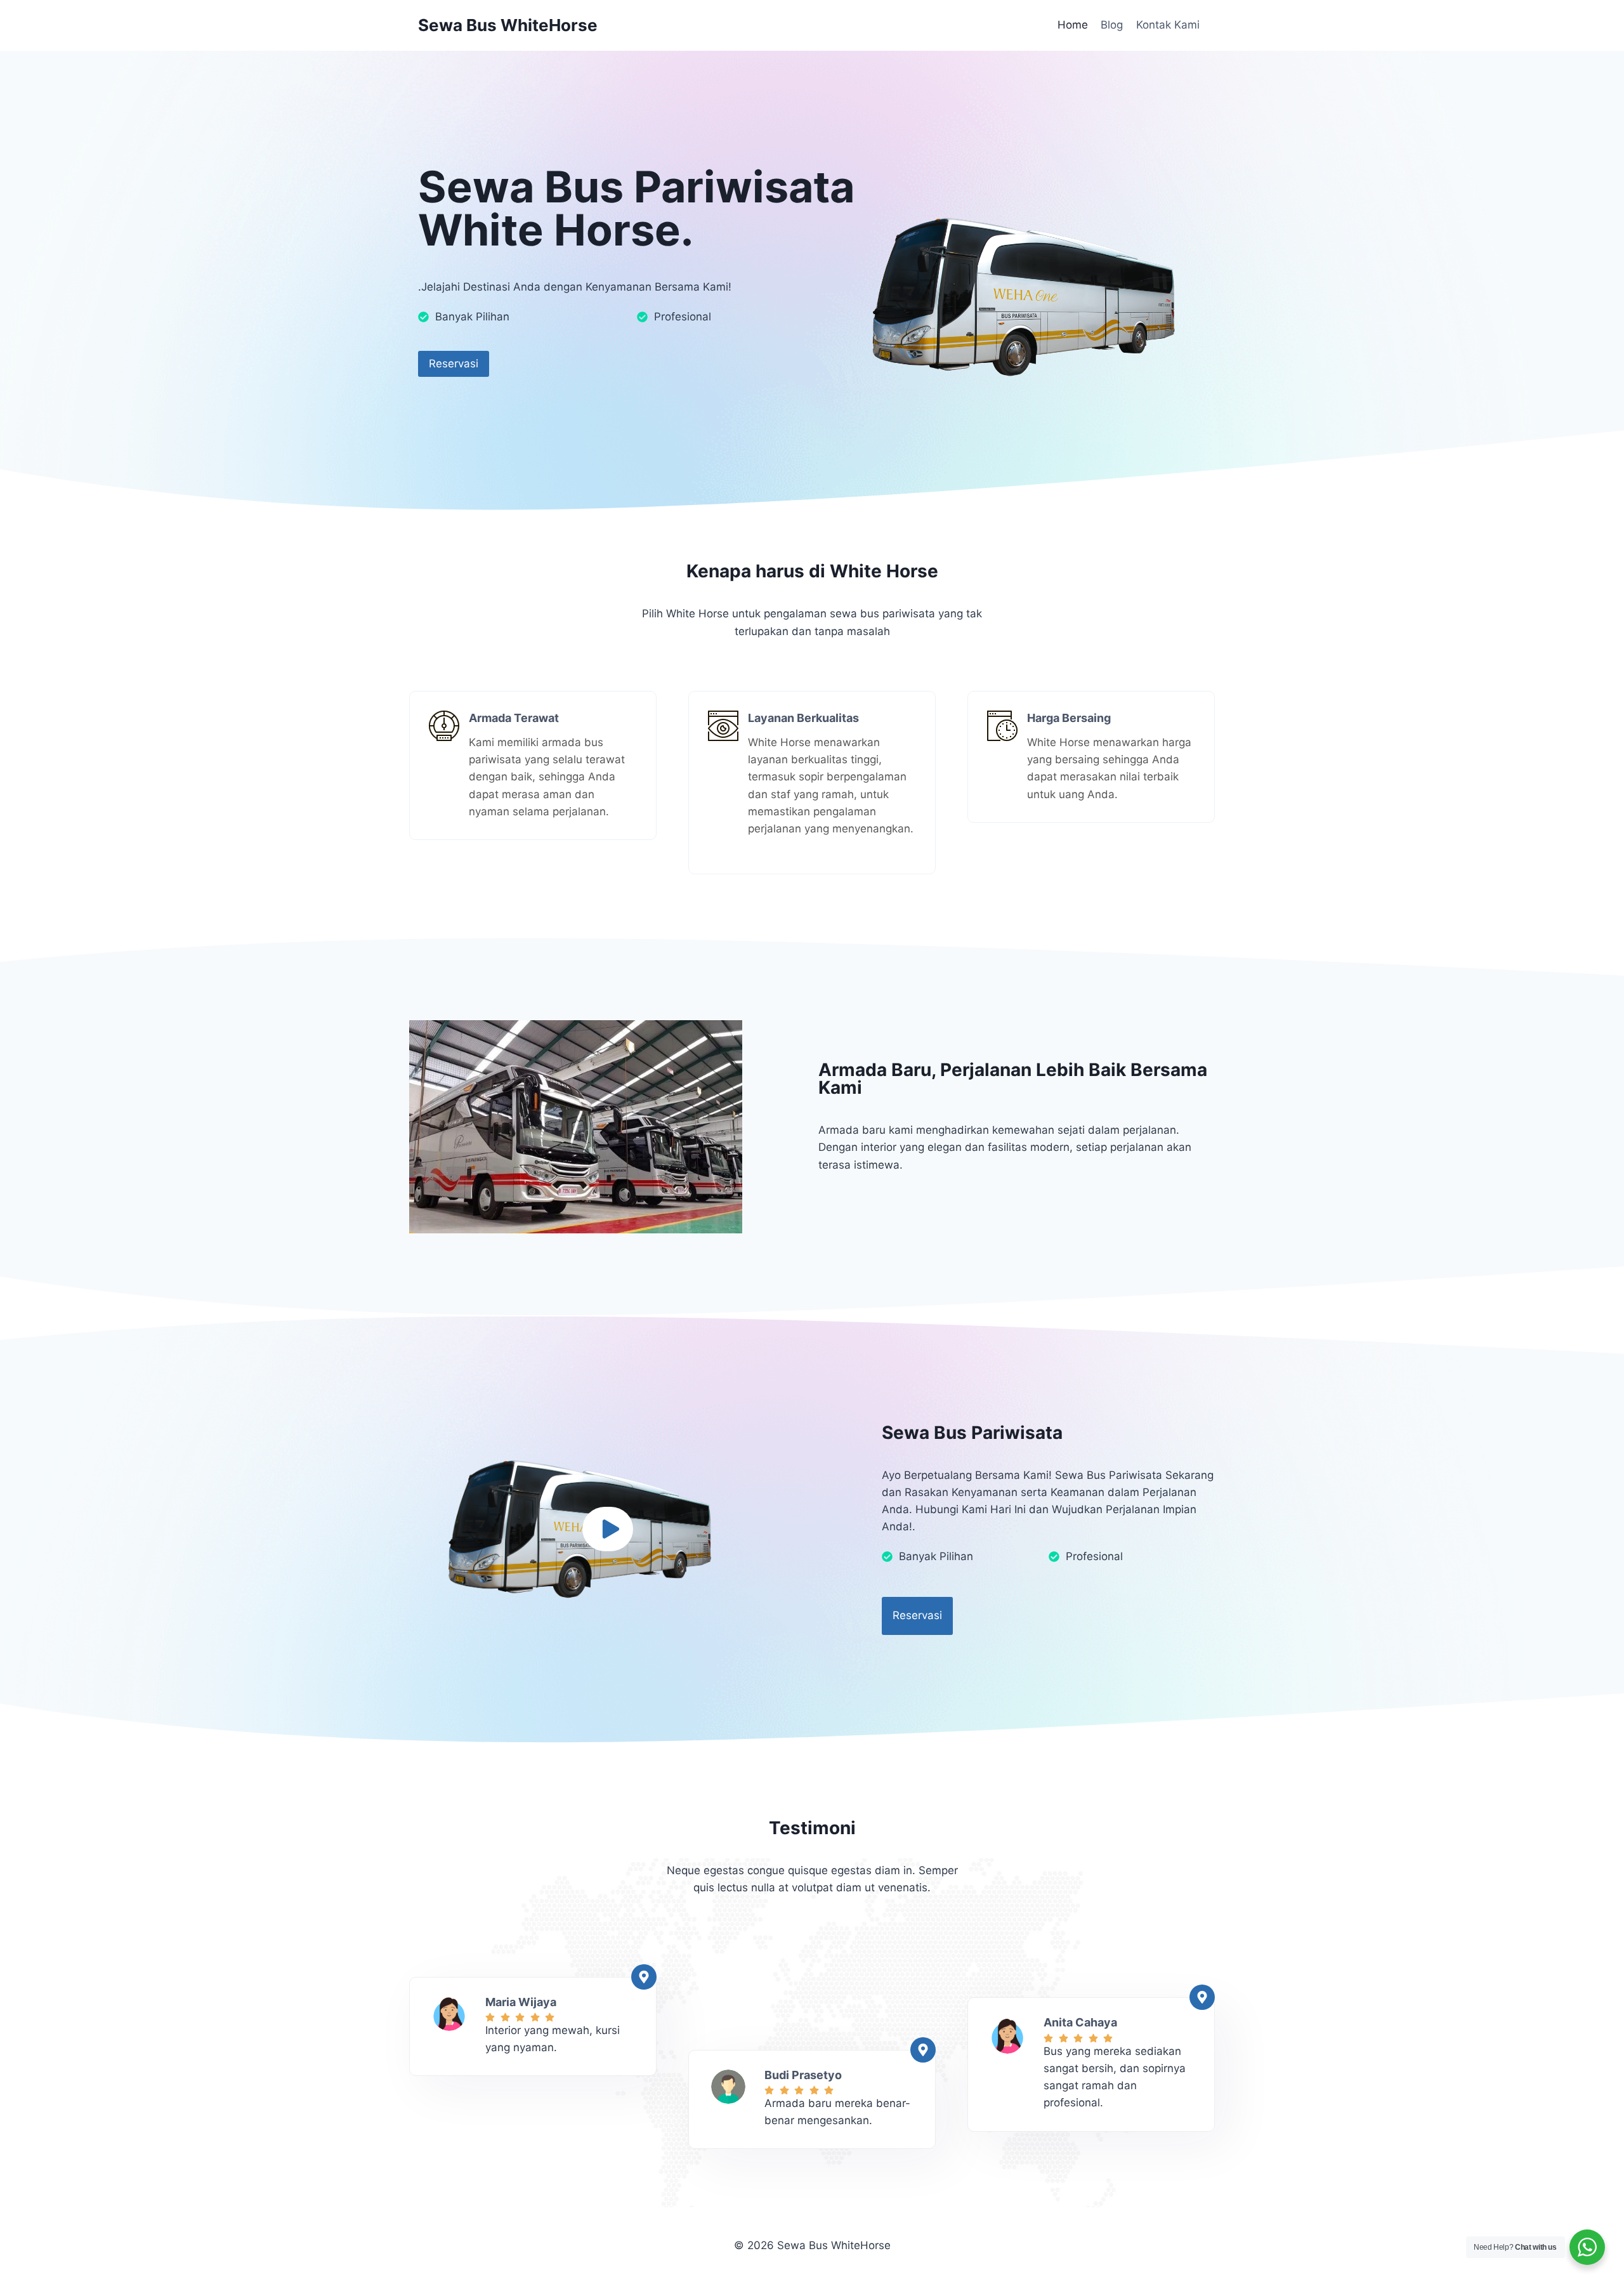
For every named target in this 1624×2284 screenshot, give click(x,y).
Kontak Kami (1168, 25)
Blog (1112, 25)
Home (1073, 25)
